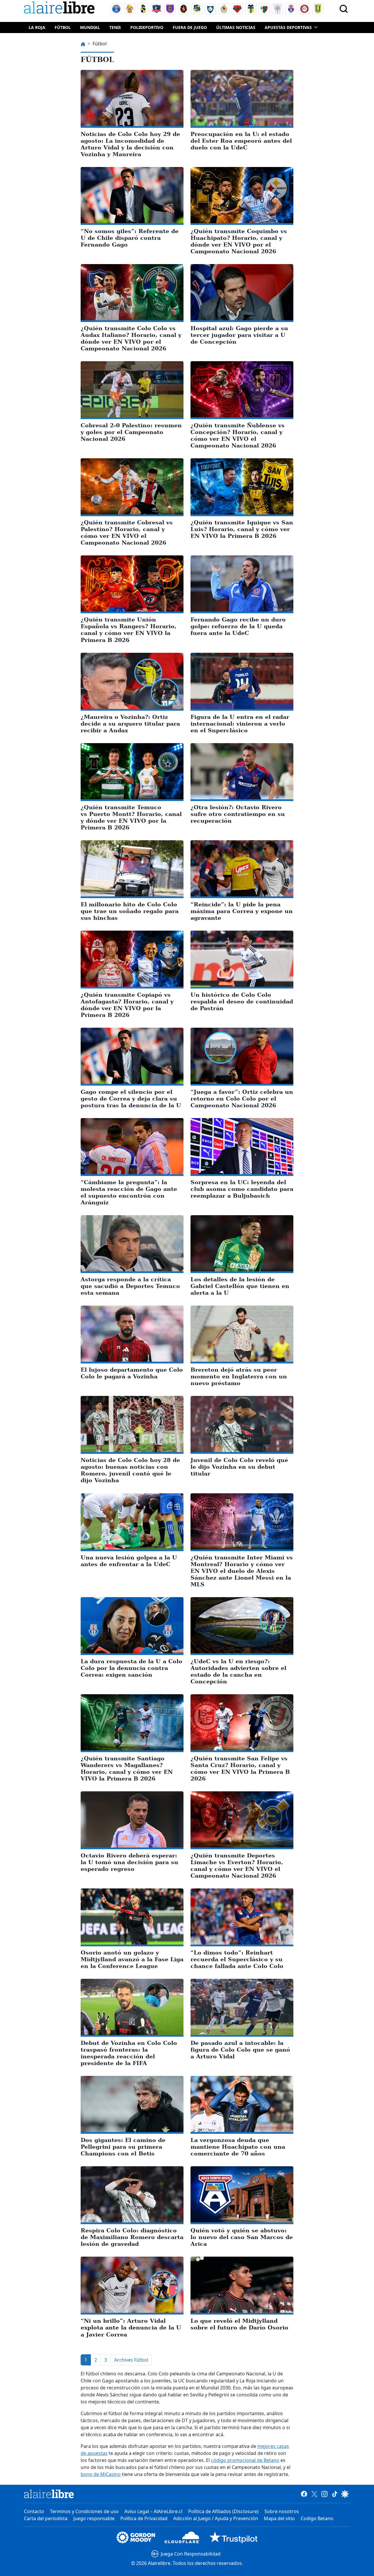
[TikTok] (335, 2494)
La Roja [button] (37, 27)
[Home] (60, 9)
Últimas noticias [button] (236, 27)
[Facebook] (304, 2494)
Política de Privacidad (144, 2518)
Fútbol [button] (63, 27)
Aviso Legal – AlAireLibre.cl (153, 2511)
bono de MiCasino (101, 2474)
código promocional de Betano (245, 2460)
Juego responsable (94, 2518)
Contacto (34, 2511)
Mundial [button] (90, 27)
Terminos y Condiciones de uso (84, 2511)
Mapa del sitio (279, 2518)
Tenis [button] (115, 27)
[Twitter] (314, 2494)
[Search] (344, 9)
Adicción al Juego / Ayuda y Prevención (216, 2518)
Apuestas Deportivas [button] (288, 27)
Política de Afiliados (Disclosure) (223, 2511)
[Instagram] (324, 2494)
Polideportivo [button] (147, 27)
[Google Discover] (345, 2494)
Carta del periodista (46, 2518)
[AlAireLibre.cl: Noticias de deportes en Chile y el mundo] (49, 2494)
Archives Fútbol (131, 2360)
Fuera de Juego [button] (190, 27)
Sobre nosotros (282, 2511)
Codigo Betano (317, 2518)
